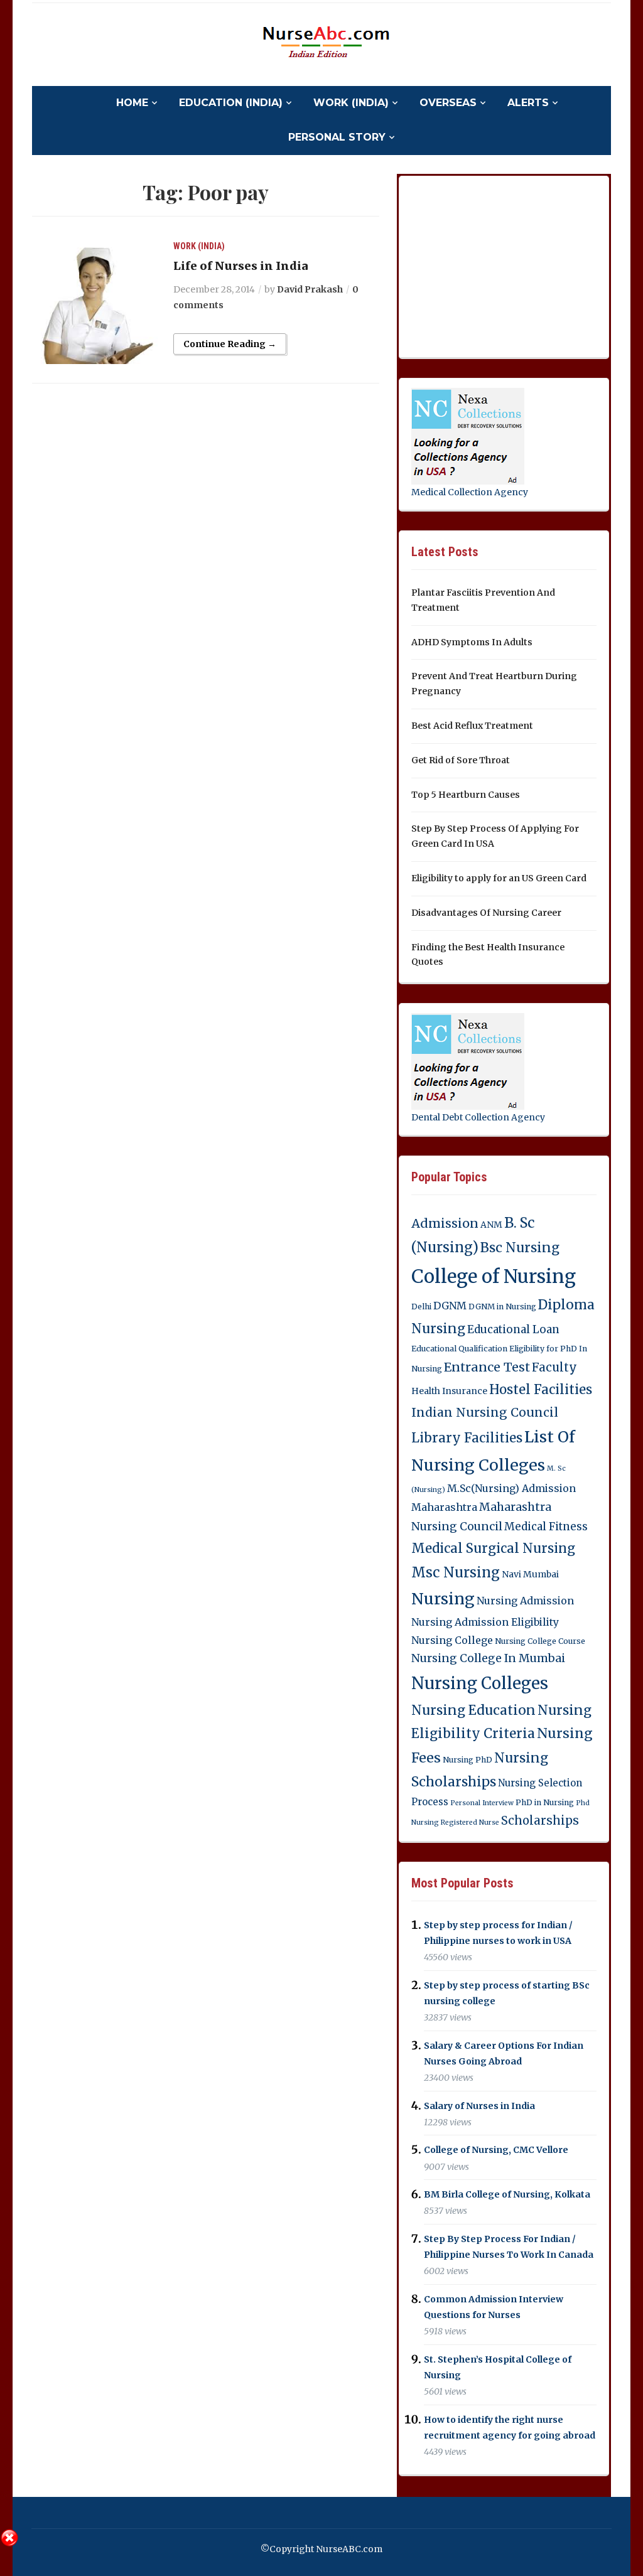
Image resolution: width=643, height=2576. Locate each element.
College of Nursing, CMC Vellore (496, 2150)
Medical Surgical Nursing (493, 1548)
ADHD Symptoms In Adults (472, 642)
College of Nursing (494, 1276)
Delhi (421, 1307)
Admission (445, 1223)
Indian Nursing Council (485, 1412)
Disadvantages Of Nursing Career (486, 913)
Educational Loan (513, 1329)
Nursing (443, 1599)
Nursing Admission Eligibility (485, 1622)
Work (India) (351, 103)
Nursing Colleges (480, 1683)
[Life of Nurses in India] (95, 301)
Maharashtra (444, 1507)
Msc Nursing (456, 1573)
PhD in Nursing (545, 1802)
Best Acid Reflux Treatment (472, 726)
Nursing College (452, 1640)
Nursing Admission (525, 1601)
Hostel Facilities (541, 1390)
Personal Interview (482, 1803)
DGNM (450, 1306)
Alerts (528, 103)
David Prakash (310, 289)
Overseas (448, 103)
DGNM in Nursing (502, 1307)
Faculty (554, 1367)
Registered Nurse (470, 1822)
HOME (132, 103)
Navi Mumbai (530, 1574)
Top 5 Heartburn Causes (466, 795)
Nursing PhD (467, 1760)
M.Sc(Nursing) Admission (511, 1488)
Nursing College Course (540, 1641)
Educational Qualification (459, 1349)
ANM (491, 1225)
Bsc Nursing (520, 1248)
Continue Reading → (230, 344)
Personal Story (337, 137)
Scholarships (540, 1821)
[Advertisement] (505, 264)
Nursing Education (473, 1710)
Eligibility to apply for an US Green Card (499, 878)
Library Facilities (467, 1438)
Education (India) (231, 103)
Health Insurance (449, 1391)
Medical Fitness (546, 1527)
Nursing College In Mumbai (488, 1658)
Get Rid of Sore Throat (461, 760)
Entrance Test (487, 1367)
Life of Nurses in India (241, 266)
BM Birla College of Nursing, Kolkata (507, 2194)
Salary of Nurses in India (479, 2106)
